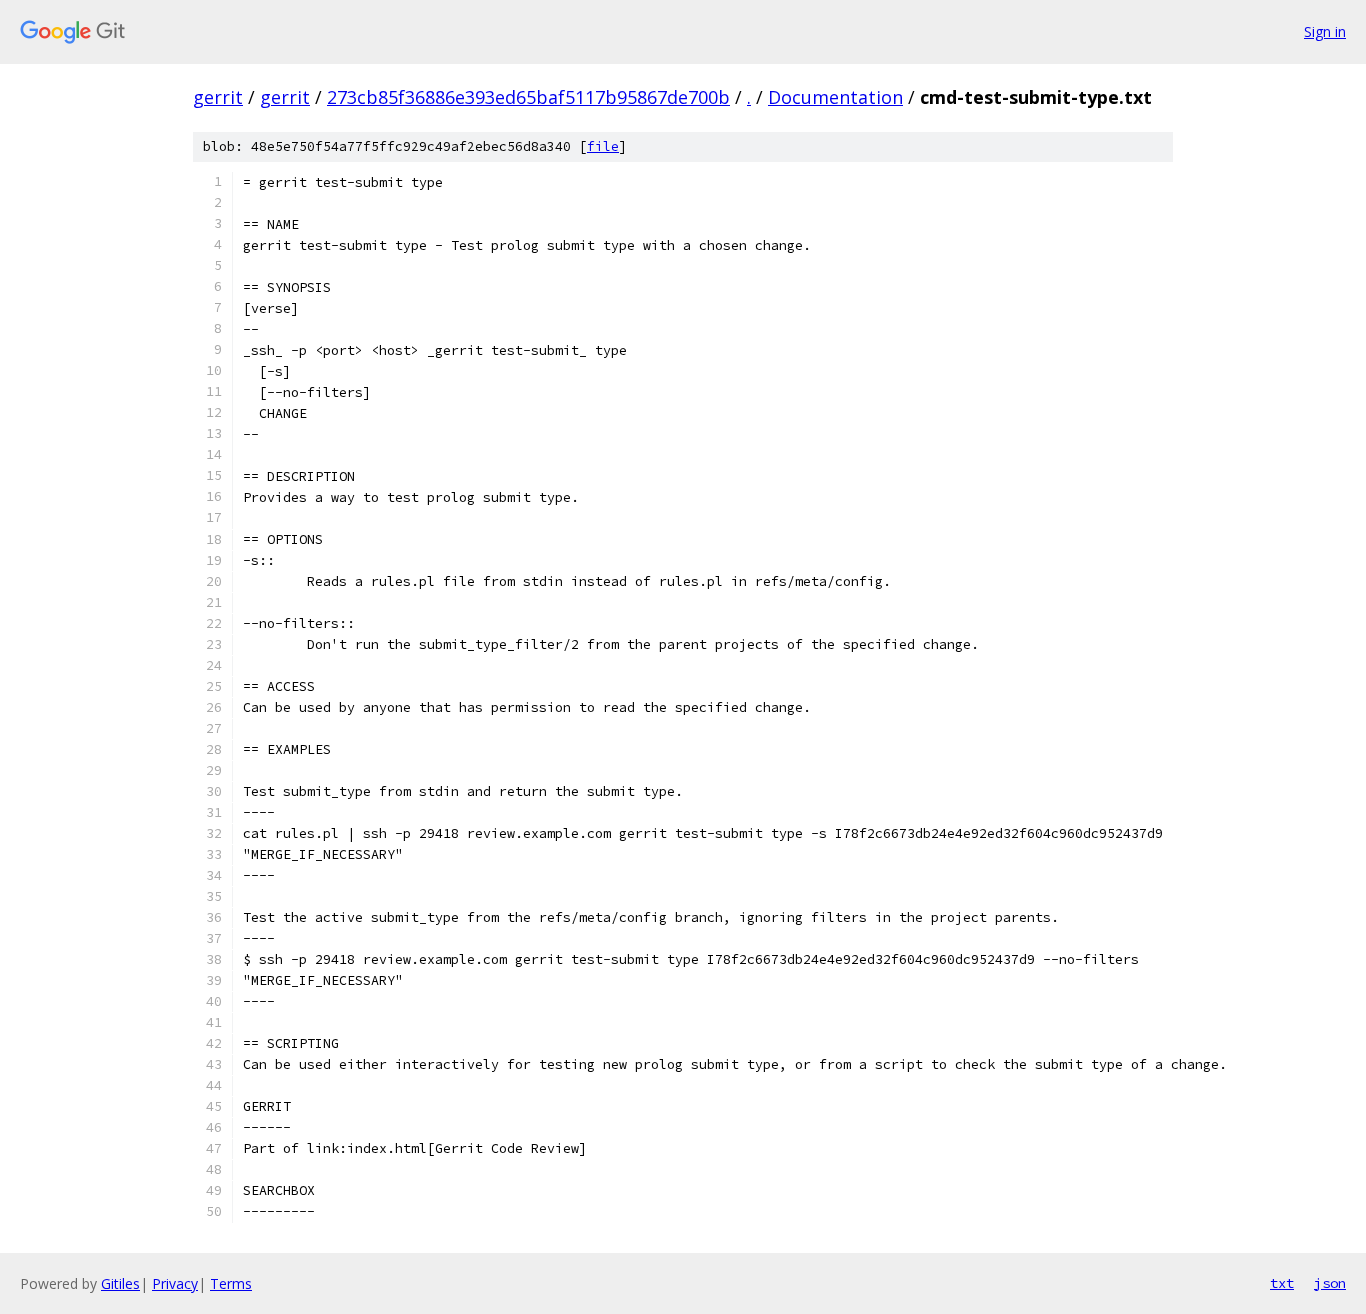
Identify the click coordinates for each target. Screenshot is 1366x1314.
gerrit (218, 97)
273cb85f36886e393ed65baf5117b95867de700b (528, 97)
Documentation (835, 97)
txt (1282, 1283)
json (1330, 1283)
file (603, 146)
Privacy (175, 1283)
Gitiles (120, 1283)
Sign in (1325, 31)
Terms (231, 1283)
